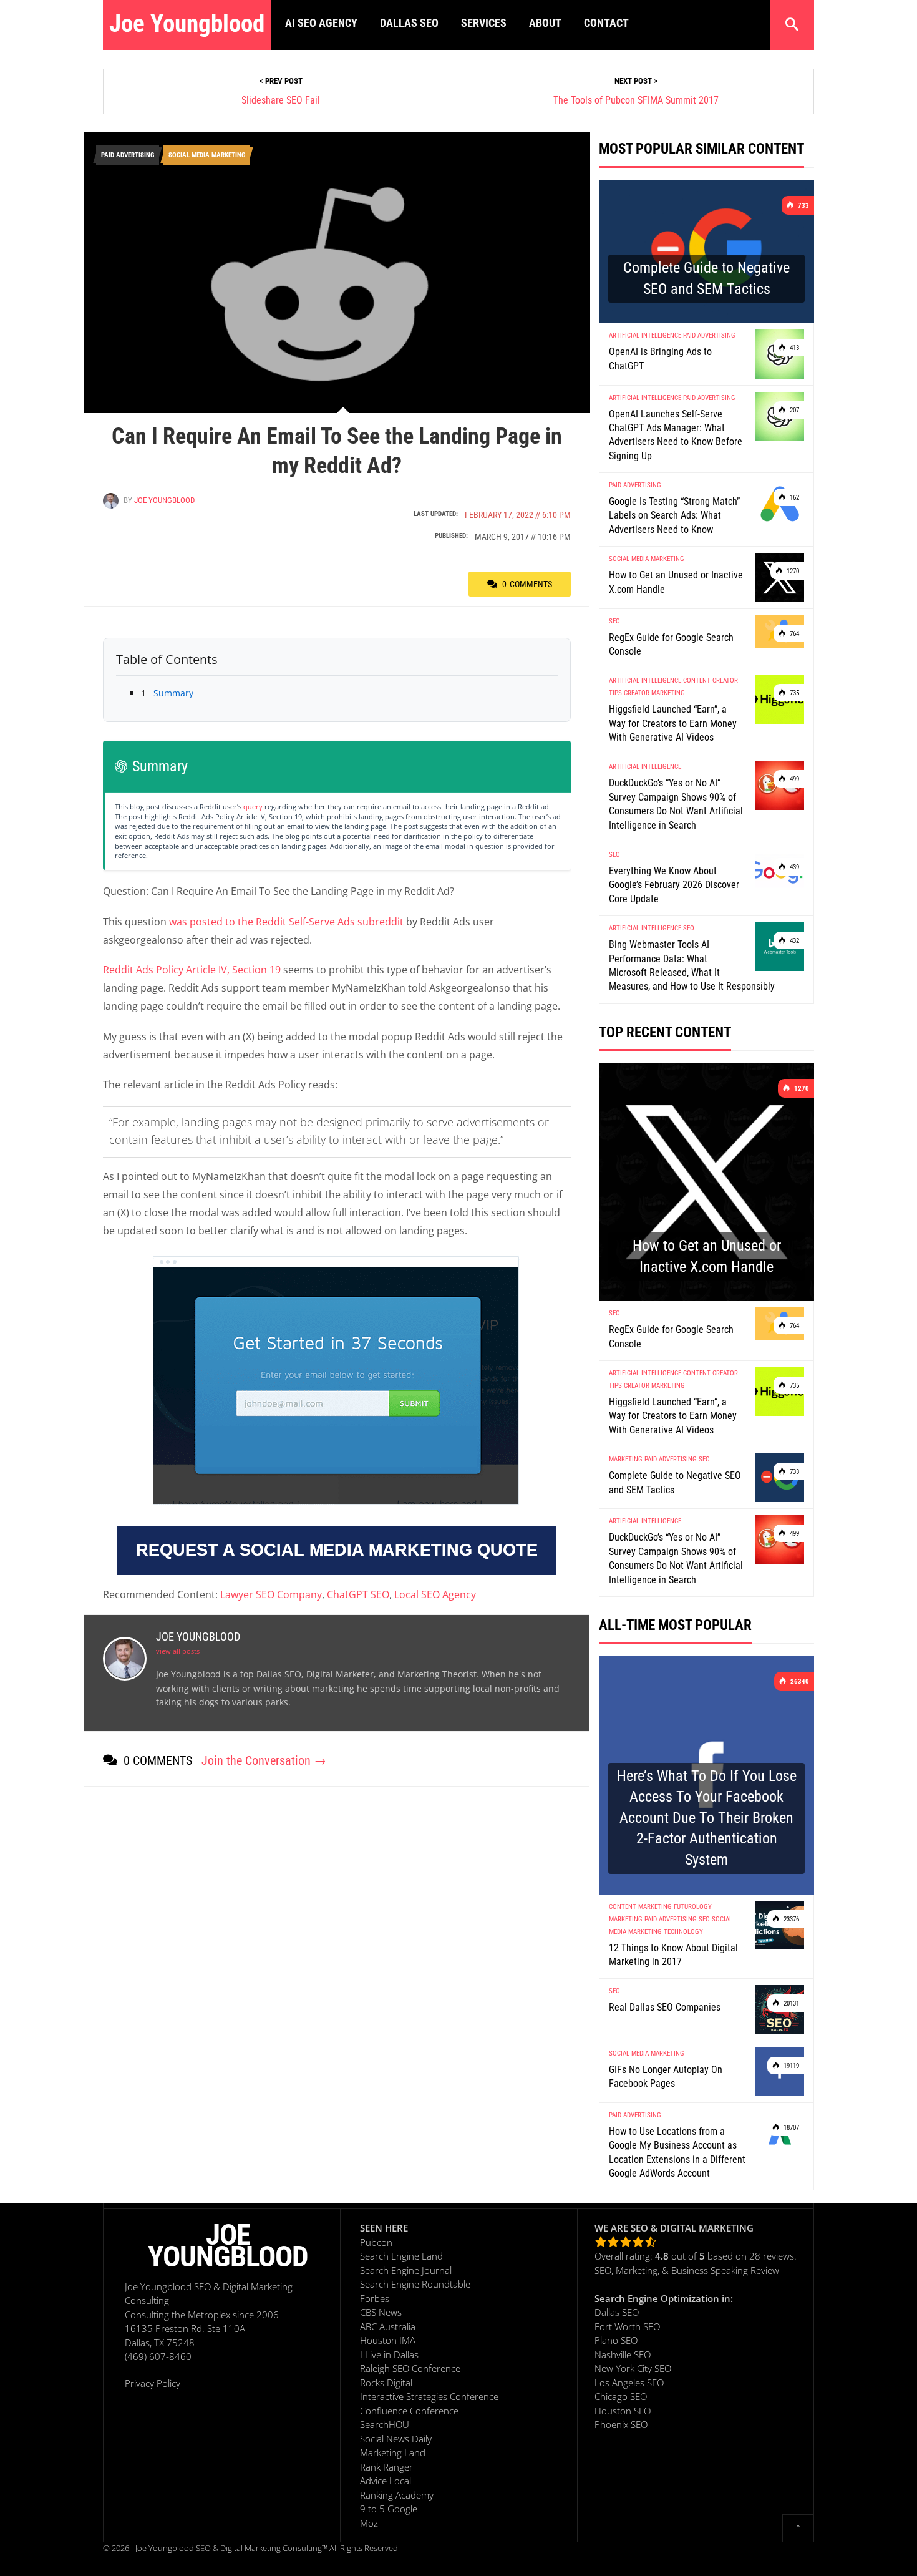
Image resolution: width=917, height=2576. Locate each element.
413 (793, 348)
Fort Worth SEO (627, 2326)
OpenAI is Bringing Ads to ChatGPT (660, 359)
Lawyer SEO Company (271, 1594)
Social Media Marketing (207, 155)
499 (793, 779)
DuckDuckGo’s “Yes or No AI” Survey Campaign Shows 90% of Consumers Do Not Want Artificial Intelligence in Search (676, 804)
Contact (606, 23)
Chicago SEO (621, 2396)
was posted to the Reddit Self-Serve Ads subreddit (286, 922)
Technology (683, 1932)
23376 (790, 1919)
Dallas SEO (409, 23)
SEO (614, 621)
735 (793, 693)
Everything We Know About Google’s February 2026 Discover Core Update (674, 885)
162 (793, 498)
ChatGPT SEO (358, 1594)
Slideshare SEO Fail (281, 100)
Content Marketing (640, 1907)
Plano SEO (616, 2340)
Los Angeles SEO (629, 2383)
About (545, 23)
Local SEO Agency (435, 1594)
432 (793, 941)
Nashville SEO (623, 2354)
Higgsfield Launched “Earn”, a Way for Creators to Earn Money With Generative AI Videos (673, 723)
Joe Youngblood (187, 24)
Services (484, 23)
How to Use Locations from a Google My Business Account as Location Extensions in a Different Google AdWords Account (677, 2152)
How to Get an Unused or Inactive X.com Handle (676, 582)
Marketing (626, 1459)
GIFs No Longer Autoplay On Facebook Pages (666, 2076)
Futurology (693, 1907)
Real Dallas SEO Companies (665, 2007)
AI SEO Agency (321, 23)
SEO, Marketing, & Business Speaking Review (687, 2270)
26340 (799, 1681)
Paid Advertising (128, 155)
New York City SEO (633, 2368)
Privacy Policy (153, 2383)
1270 (792, 571)
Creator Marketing (654, 693)
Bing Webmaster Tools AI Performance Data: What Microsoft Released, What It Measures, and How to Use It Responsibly (692, 965)
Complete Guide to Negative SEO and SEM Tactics (675, 1482)
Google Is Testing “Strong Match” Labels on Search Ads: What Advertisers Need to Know (674, 515)
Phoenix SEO (621, 2424)
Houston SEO (623, 2411)
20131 (790, 2003)
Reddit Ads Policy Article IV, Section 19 (192, 970)
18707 (790, 2128)
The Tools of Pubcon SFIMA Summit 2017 (636, 100)
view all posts (178, 1651)
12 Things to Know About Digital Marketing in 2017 (673, 1955)
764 (793, 634)
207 (793, 410)
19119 (790, 2066)
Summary (167, 693)
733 (803, 206)
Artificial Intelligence (645, 335)
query (253, 807)
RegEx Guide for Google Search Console (671, 644)
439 (793, 867)
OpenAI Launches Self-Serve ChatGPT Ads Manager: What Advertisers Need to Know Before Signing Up (676, 435)
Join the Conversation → (264, 1760)
